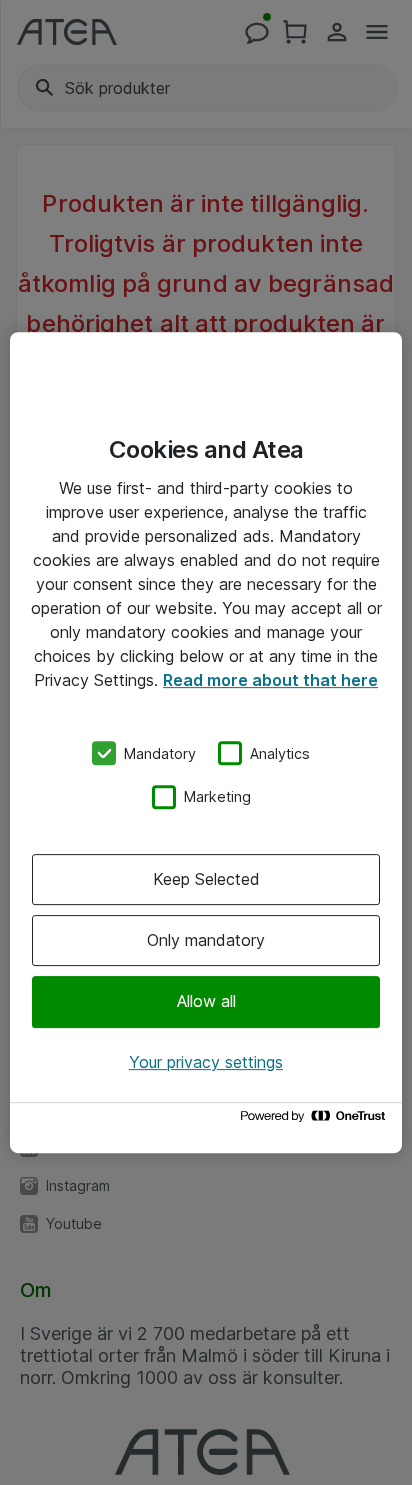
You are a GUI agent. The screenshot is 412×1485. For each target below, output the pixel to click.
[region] (206, 743)
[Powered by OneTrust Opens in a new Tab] (316, 1120)
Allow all (206, 1002)
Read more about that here (270, 680)
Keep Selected (206, 879)
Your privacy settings (206, 1062)
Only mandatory (206, 940)
